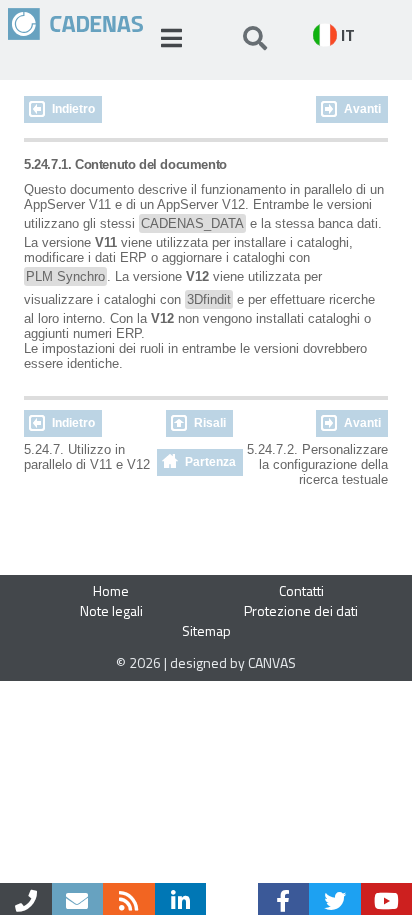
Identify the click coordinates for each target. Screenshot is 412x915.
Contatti (301, 590)
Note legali (111, 610)
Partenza (210, 462)
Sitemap (206, 630)
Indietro (73, 109)
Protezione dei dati (301, 610)
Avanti (362, 109)
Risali (210, 423)
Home (111, 590)
